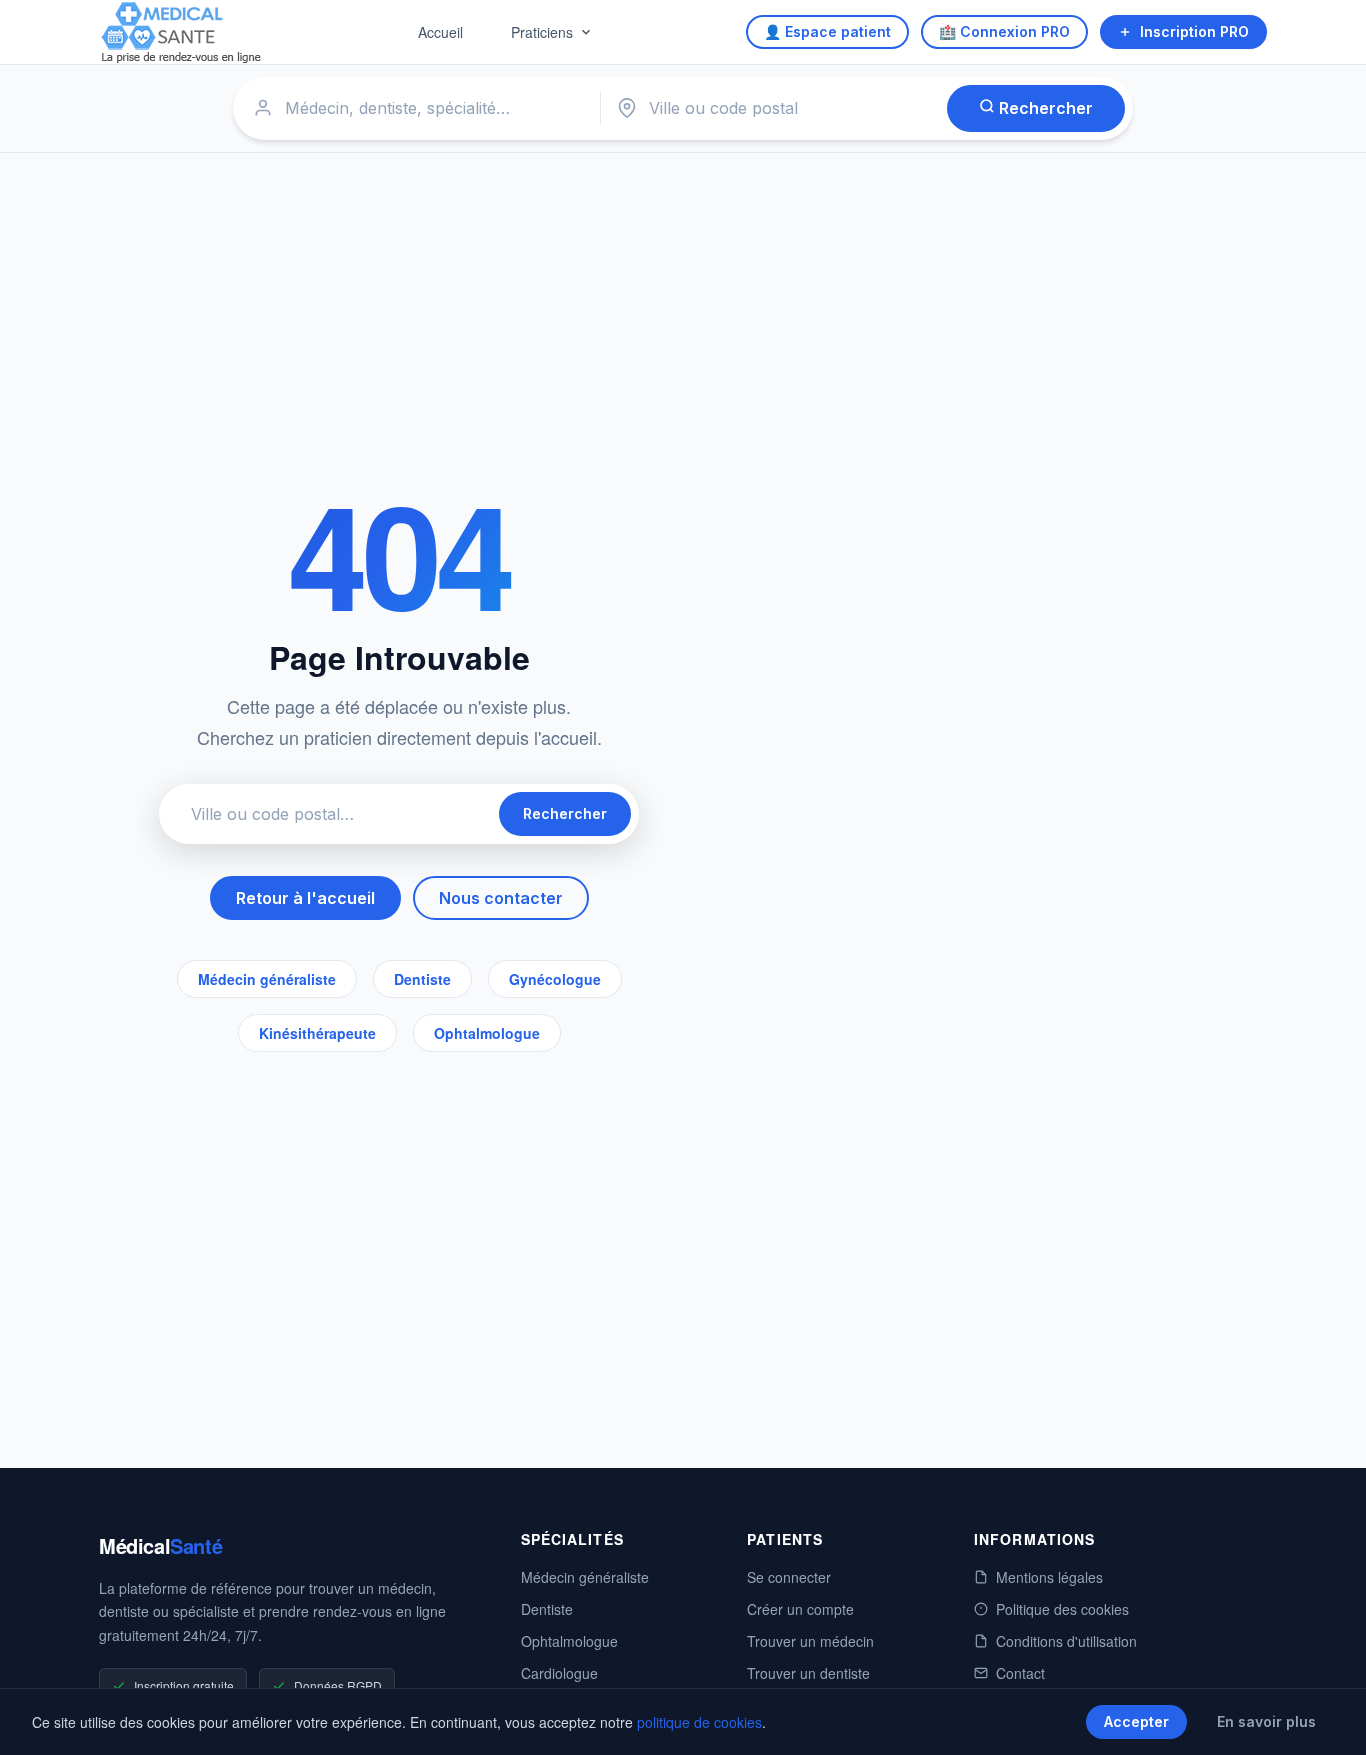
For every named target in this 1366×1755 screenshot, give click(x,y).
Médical (160, 1545)
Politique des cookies (1062, 1609)
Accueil (440, 32)
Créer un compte (800, 1609)
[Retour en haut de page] (1328, 1719)
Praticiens (542, 32)
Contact (1020, 1673)
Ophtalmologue (487, 1033)
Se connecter (789, 1577)
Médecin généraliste (267, 979)
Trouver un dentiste (808, 1673)
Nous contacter (501, 898)
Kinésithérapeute (317, 1033)
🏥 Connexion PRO (1004, 31)
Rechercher (1044, 108)
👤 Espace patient (827, 31)
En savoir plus (1266, 1721)
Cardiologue (559, 1673)
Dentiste (422, 979)
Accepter (1136, 1721)
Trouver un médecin (810, 1641)
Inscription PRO (1194, 31)
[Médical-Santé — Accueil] (181, 32)
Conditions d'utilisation (1066, 1641)
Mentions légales (1049, 1577)
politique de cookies (699, 1722)
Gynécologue (555, 979)
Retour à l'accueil (305, 898)
